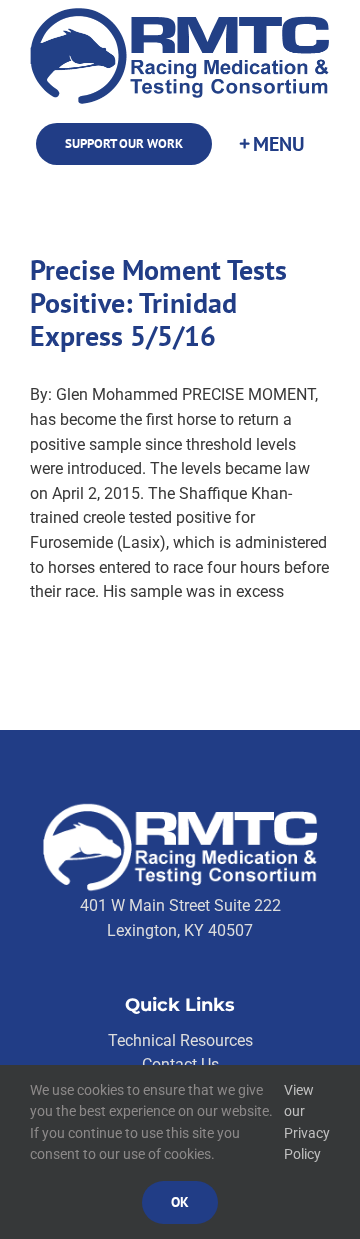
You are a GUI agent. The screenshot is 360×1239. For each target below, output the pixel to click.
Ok (180, 1202)
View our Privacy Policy (307, 1122)
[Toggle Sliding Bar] (271, 144)
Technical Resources (180, 1040)
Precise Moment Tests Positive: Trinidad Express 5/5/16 (158, 303)
